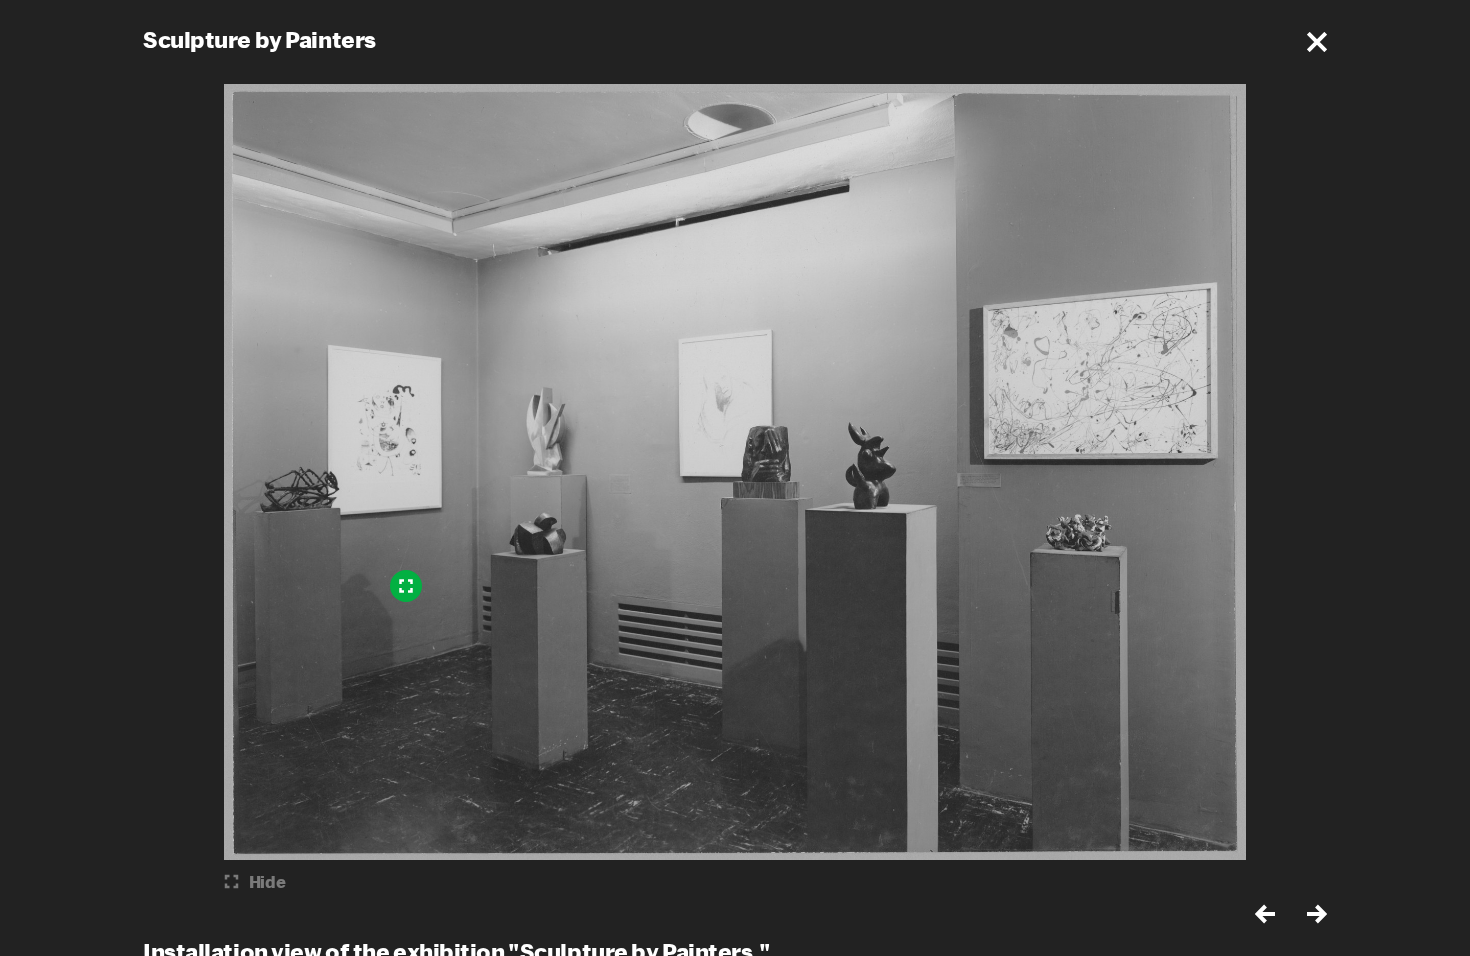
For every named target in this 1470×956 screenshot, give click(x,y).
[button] (1317, 42)
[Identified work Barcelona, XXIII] (406, 586)
